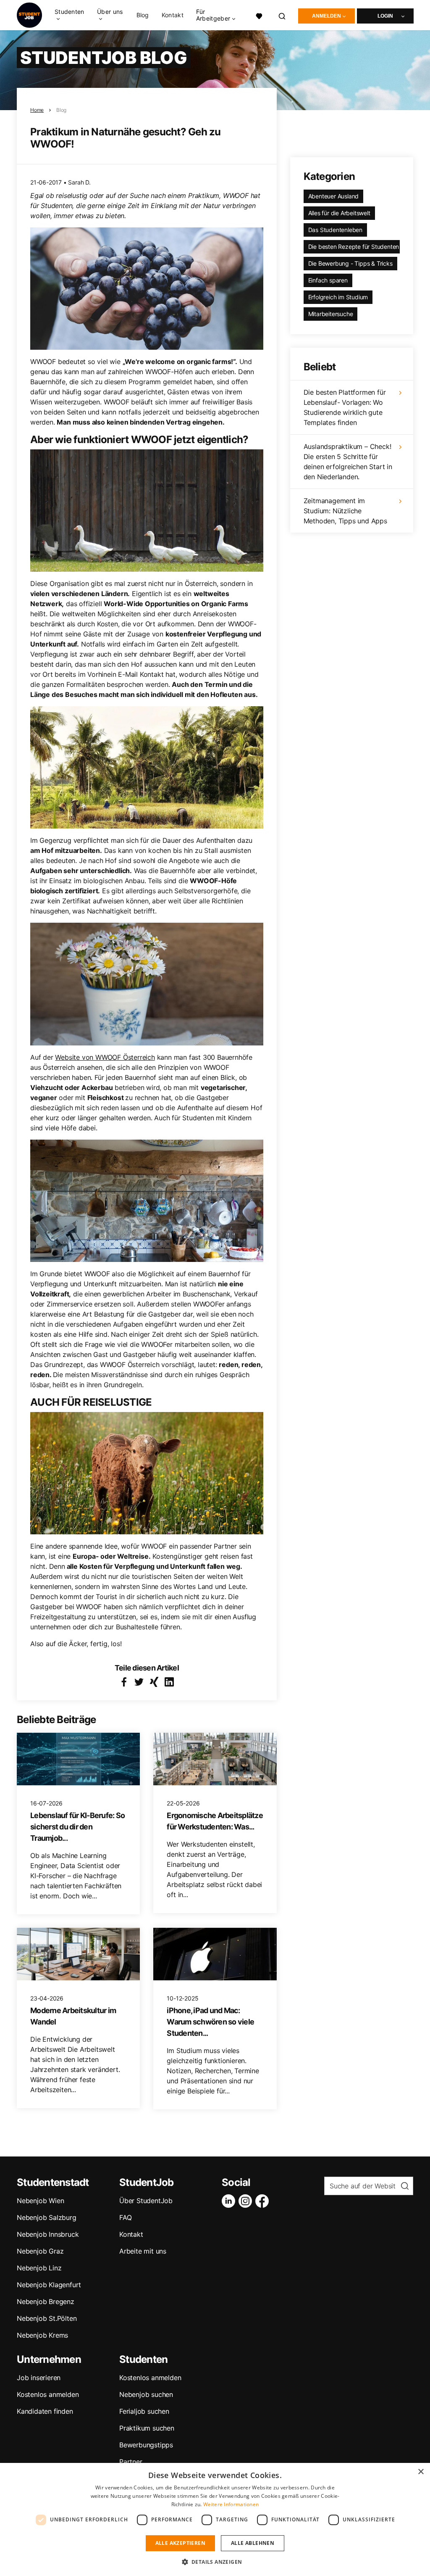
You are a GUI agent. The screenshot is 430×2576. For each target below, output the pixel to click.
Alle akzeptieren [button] (180, 2543)
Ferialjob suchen (144, 2411)
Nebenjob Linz (39, 2268)
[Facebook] (264, 2201)
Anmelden (326, 16)
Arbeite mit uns (143, 2251)
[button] (215, 2562)
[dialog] (215, 2519)
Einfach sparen (328, 280)
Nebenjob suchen (146, 2394)
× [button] (421, 2472)
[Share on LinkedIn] (169, 1682)
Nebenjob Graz (40, 2251)
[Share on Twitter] (139, 1682)
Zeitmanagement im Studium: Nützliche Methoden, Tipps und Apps (345, 511)
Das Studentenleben (335, 230)
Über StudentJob (146, 2201)
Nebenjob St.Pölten (47, 2318)
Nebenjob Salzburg (47, 2217)
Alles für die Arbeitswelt (339, 213)
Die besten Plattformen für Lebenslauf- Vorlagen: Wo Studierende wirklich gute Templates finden (345, 407)
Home (37, 110)
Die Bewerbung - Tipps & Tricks (350, 263)
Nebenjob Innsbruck (48, 2234)
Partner (131, 2462)
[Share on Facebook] (124, 1682)
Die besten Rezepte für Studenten (354, 247)
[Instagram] (247, 2201)
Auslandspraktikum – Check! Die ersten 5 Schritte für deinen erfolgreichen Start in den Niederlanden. (348, 462)
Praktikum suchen (147, 2428)
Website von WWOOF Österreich (105, 1057)
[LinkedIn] (230, 2201)
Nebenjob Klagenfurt (49, 2285)
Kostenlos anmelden (48, 2394)
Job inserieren (39, 2378)
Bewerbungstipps (146, 2445)
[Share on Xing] (154, 1682)
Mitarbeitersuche (331, 314)
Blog (143, 15)
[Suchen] (282, 15)
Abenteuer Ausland (334, 196)
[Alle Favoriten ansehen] (259, 15)
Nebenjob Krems (42, 2335)
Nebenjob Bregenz (46, 2302)
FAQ (125, 2217)
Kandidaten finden (45, 2411)
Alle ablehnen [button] (253, 2543)
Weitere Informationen (231, 2504)
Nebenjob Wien (40, 2201)
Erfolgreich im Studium (338, 297)
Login (385, 16)
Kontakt (173, 15)
